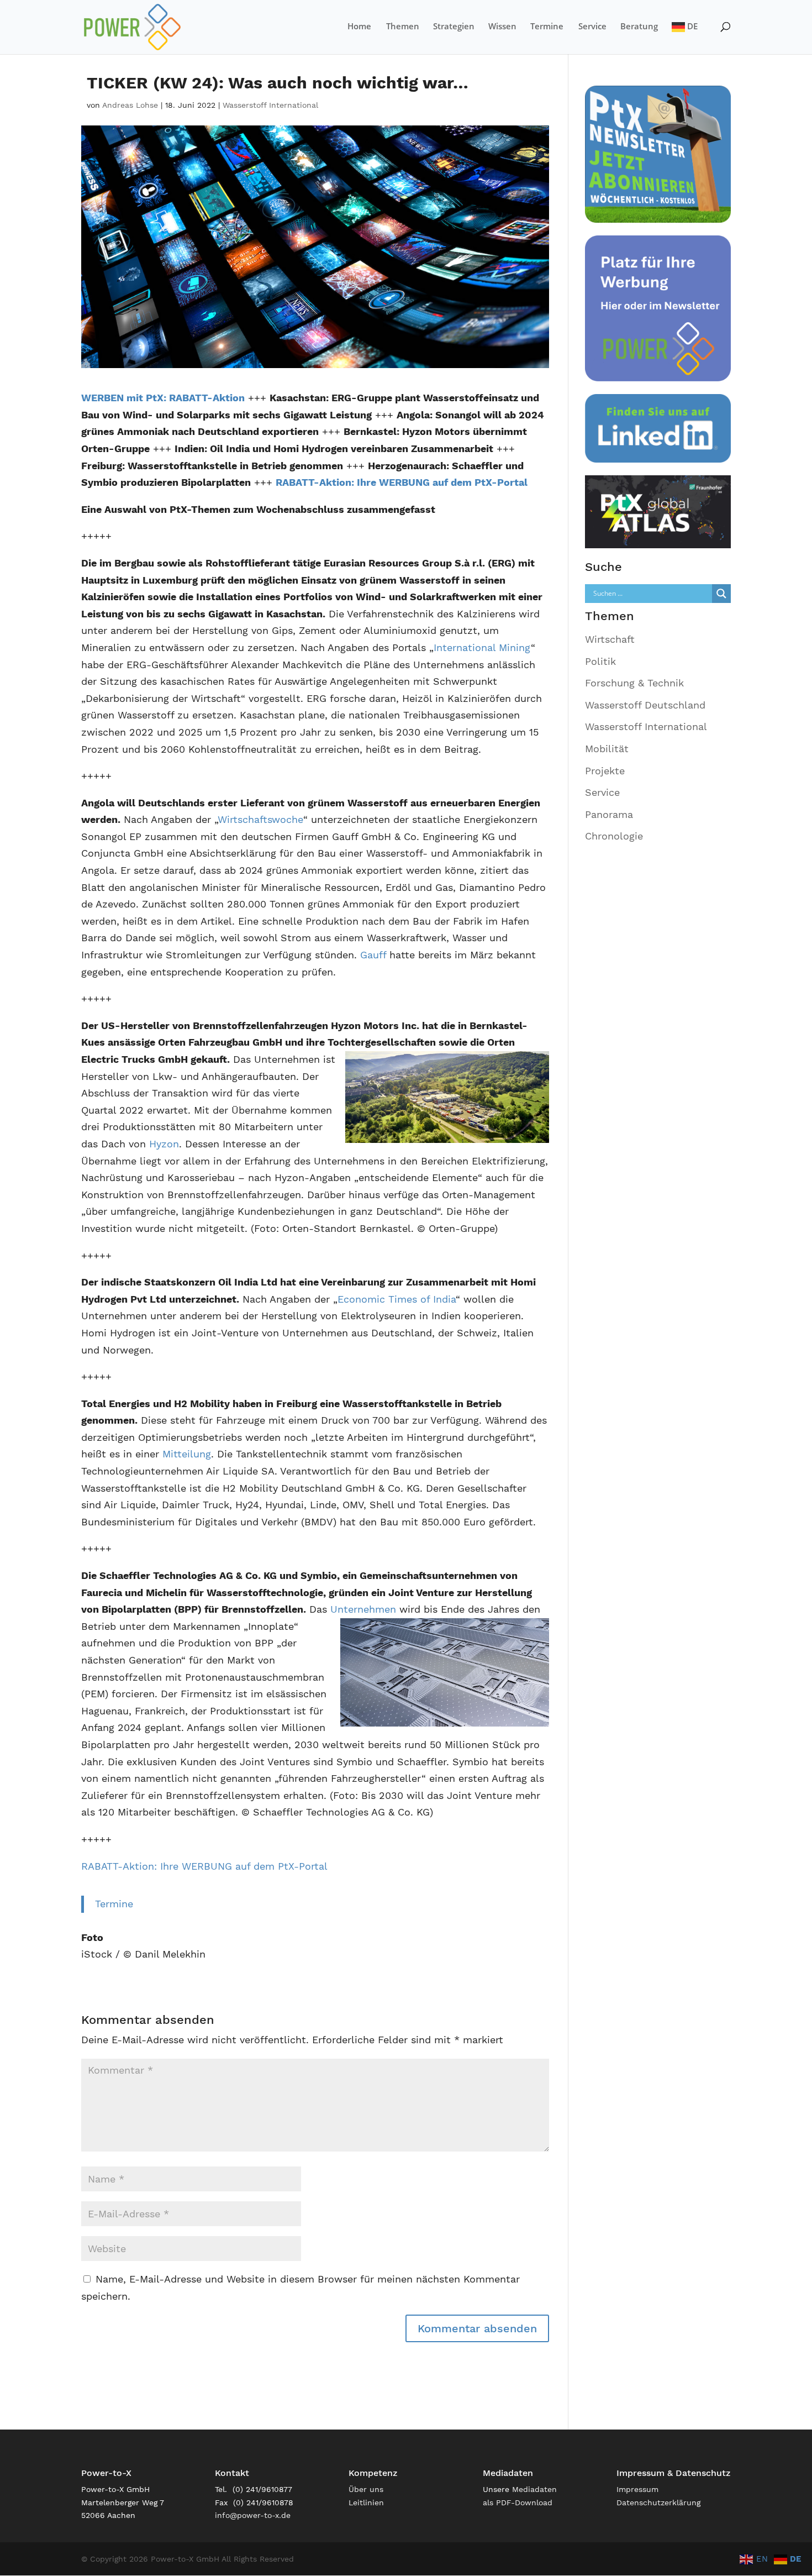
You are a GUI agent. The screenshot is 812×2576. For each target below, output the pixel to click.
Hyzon (164, 1144)
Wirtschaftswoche (260, 819)
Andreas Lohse (130, 105)
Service (592, 27)
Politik (600, 661)
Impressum (637, 2489)
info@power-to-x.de (253, 2515)
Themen (403, 27)
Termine (547, 27)
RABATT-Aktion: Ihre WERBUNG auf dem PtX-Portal (204, 1866)
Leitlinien (366, 2502)
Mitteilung (185, 1454)
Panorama (609, 814)
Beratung (639, 27)
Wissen (502, 27)
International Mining (482, 647)
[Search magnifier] (721, 594)
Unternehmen (363, 1609)
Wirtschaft (610, 639)
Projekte (605, 771)
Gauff (373, 955)
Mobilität (607, 749)
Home (359, 27)
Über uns (366, 2489)
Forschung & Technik (634, 683)
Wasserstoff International (270, 105)
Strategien (454, 27)
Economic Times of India (397, 1299)
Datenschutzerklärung (658, 2502)
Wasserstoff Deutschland (645, 705)
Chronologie (614, 836)
